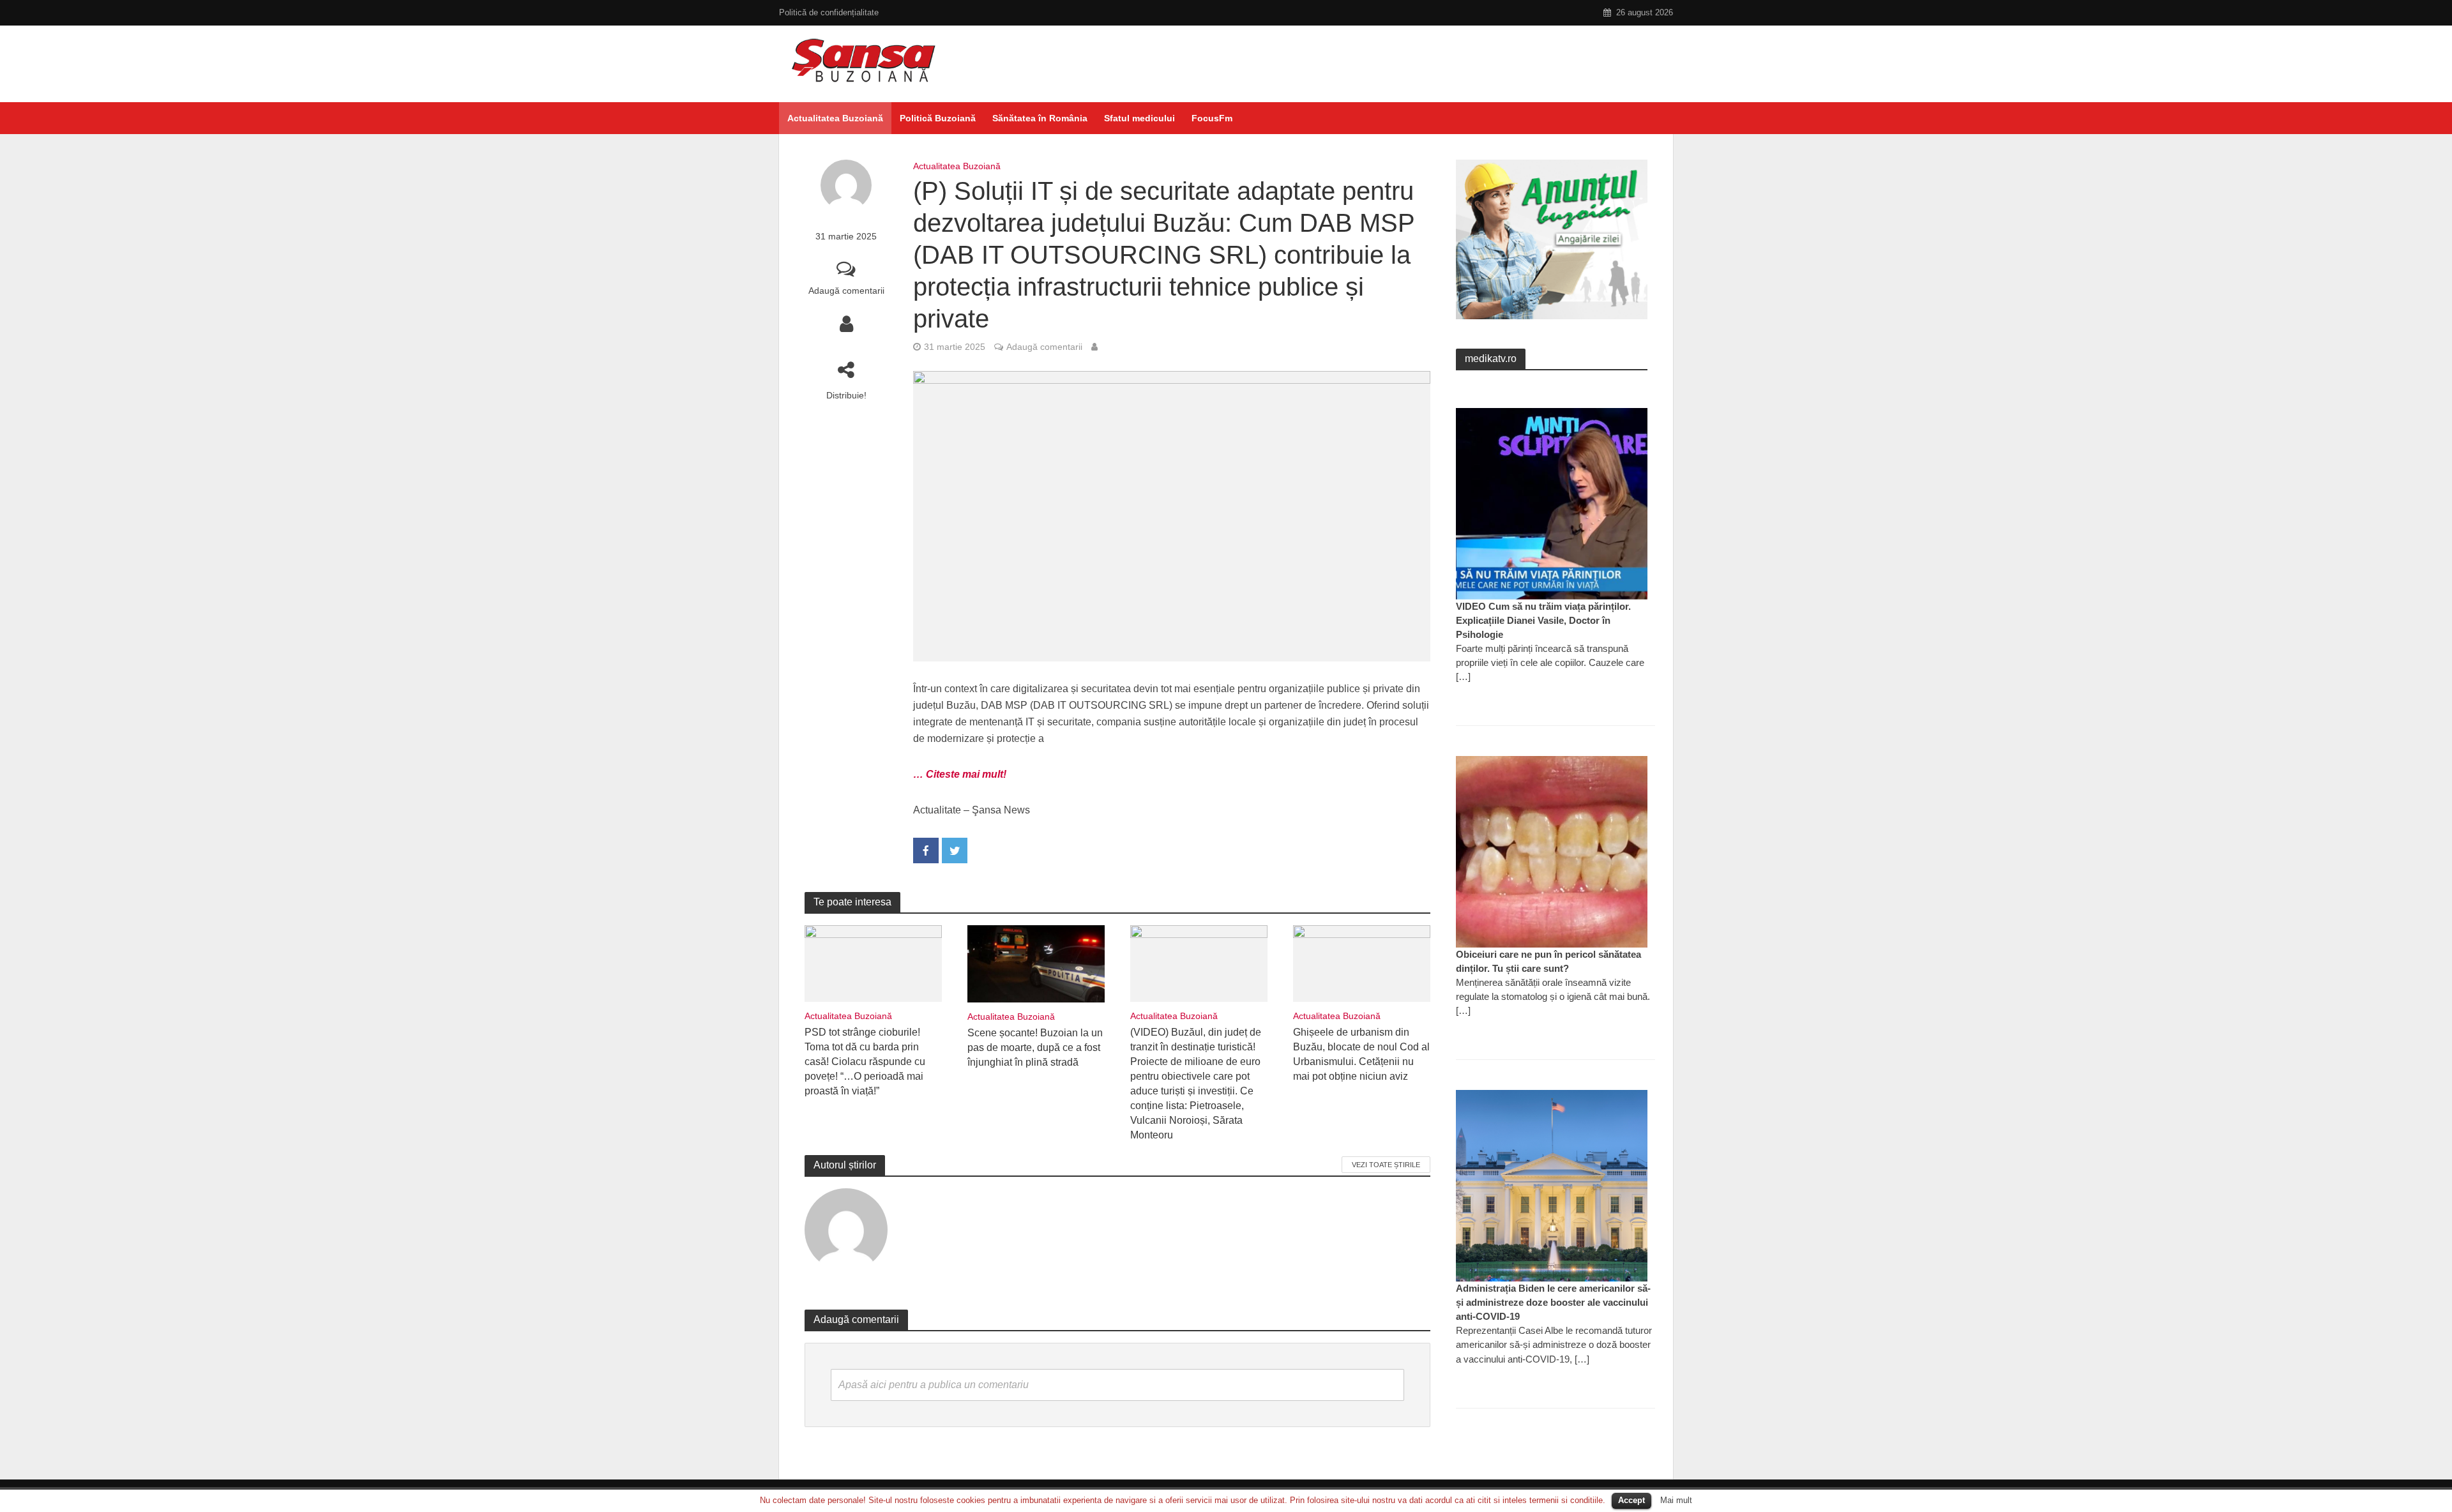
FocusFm (1212, 118)
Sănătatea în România (1040, 118)
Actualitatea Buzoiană (835, 118)
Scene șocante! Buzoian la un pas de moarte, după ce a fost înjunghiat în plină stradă (1035, 1047)
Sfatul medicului (1139, 118)
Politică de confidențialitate (829, 12)
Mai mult (1676, 1500)
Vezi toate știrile (1386, 1165)
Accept (1631, 1500)
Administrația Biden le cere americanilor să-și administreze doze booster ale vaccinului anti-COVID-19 (1553, 1302)
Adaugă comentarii (846, 291)
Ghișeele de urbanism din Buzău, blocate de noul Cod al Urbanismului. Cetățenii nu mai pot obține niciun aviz (1361, 1054)
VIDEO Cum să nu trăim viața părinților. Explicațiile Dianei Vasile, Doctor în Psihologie (1543, 620)
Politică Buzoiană (938, 118)
